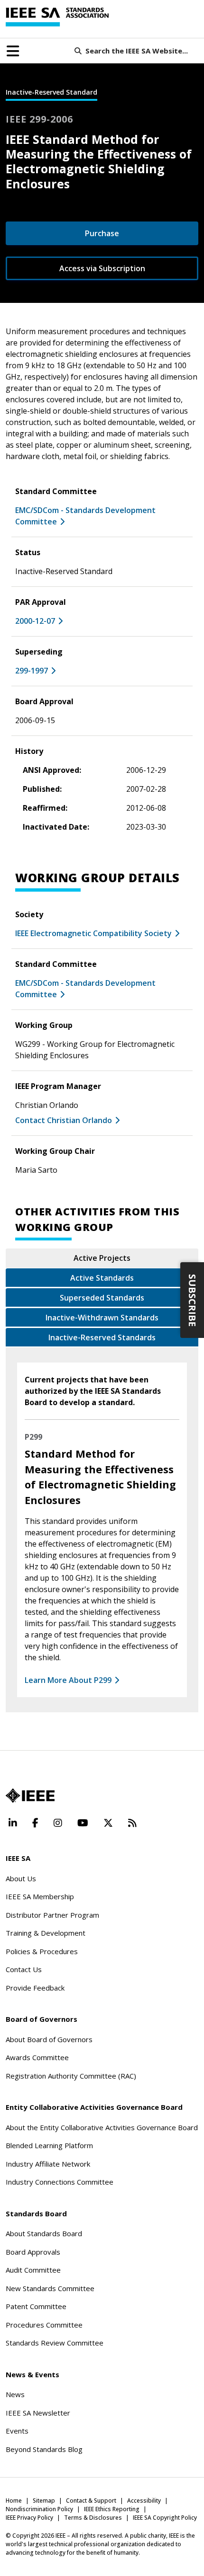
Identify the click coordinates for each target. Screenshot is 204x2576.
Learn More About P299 (68, 1680)
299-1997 (32, 671)
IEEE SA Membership (40, 1896)
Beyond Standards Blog (44, 2449)
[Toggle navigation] (13, 51)
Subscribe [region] (192, 1300)
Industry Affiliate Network (48, 2164)
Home (14, 2501)
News (15, 2394)
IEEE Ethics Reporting (112, 2509)
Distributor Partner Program (52, 1915)
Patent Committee (36, 2306)
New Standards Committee (50, 2288)
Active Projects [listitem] (102, 1258)
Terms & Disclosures (93, 2518)
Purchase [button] (102, 233)
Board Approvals (33, 2252)
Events (17, 2431)
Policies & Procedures (42, 1951)
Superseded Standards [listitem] (102, 1298)
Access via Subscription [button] (102, 268)
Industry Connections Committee (60, 2182)
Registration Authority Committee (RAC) (71, 2076)
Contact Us (24, 1969)
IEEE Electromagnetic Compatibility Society (93, 933)
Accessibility (144, 2501)
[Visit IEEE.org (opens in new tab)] (30, 1796)
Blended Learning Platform (49, 2145)
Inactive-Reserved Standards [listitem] (102, 1337)
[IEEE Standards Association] (57, 17)
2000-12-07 (35, 621)
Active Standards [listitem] (102, 1278)
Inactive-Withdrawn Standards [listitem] (102, 1318)
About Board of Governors (49, 2039)
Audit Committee (33, 2270)
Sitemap (44, 2501)
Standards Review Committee (55, 2343)
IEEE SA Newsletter (38, 2413)
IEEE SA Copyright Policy (165, 2518)
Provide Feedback (35, 1988)
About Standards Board (44, 2233)
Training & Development (46, 1933)
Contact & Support (91, 2501)
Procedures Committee (44, 2325)
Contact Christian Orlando (64, 1120)
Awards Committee (37, 2057)
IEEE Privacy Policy (29, 2518)
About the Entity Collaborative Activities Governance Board (102, 2127)
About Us (21, 1878)
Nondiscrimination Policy (39, 2509)
